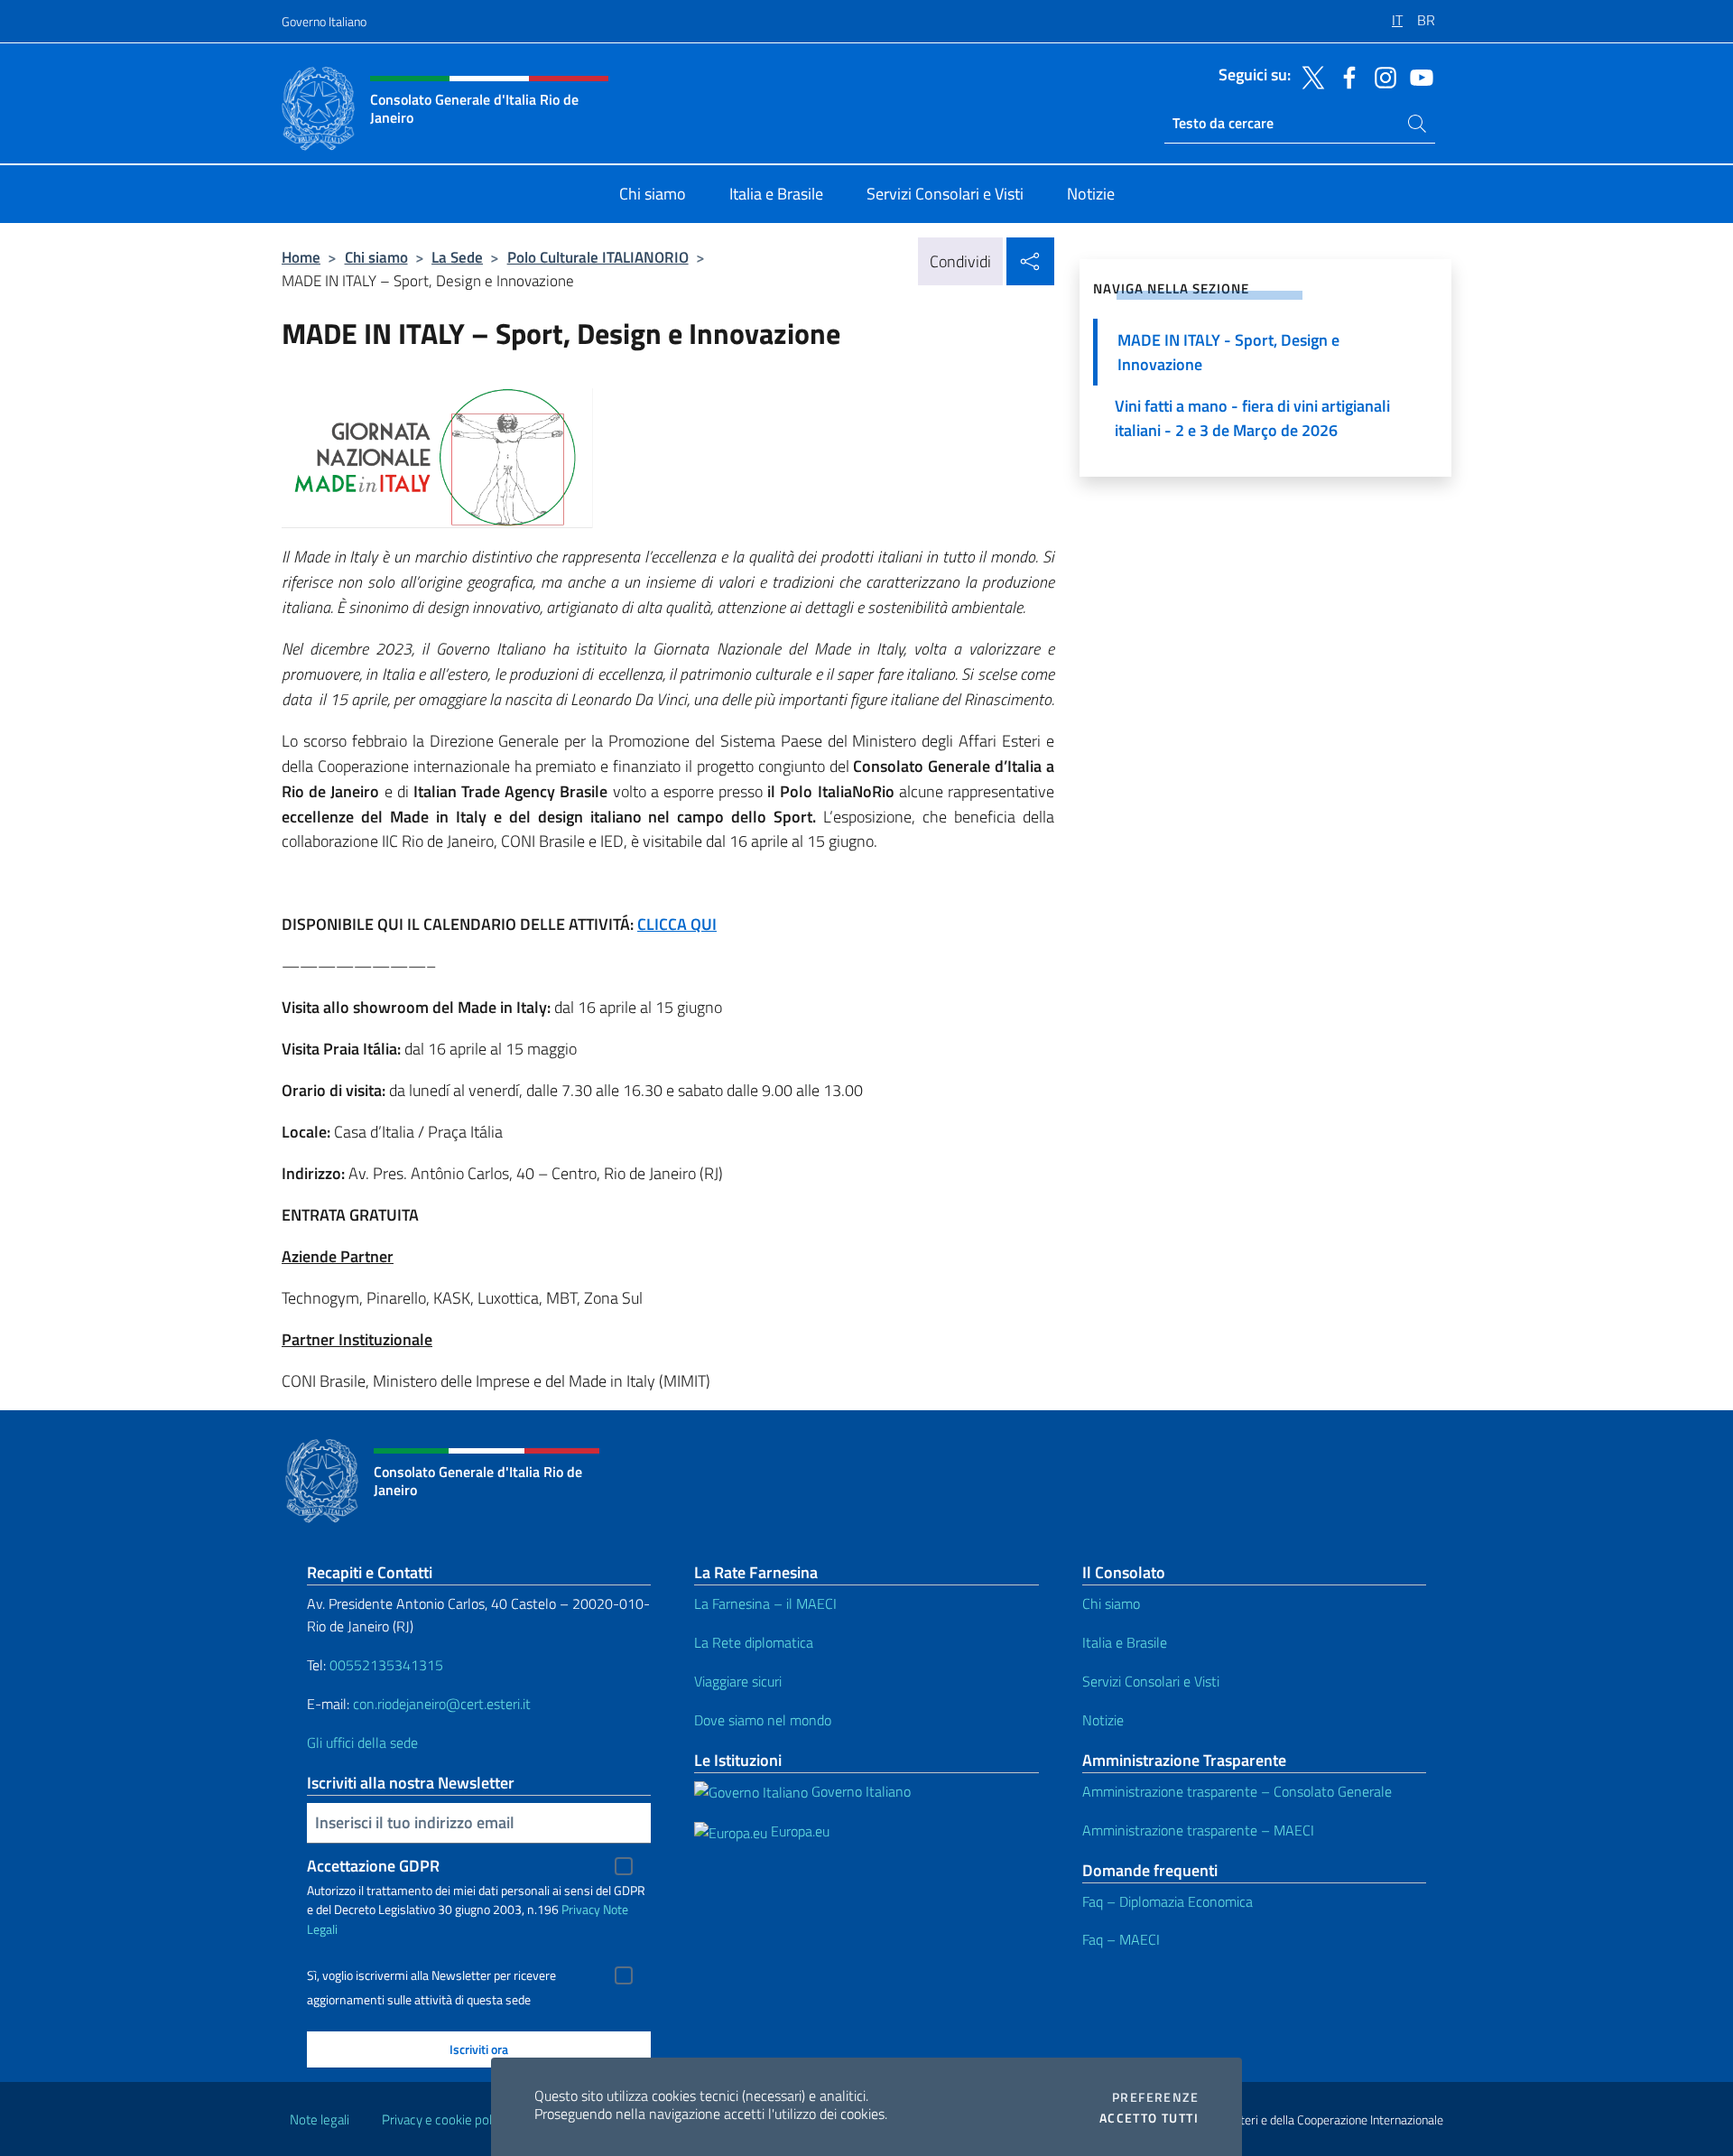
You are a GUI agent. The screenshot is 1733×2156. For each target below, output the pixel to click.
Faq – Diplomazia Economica (1168, 1901)
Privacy (581, 1909)
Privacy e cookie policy (445, 2119)
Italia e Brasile (1125, 1642)
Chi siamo (376, 257)
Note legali (320, 2119)
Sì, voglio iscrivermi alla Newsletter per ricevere (431, 1975)
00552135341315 (386, 1665)
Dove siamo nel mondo (763, 1720)
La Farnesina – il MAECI (765, 1603)
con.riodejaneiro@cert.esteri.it (442, 1704)
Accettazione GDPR (373, 1866)
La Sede (457, 257)
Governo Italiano (324, 21)
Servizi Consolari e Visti (1151, 1681)
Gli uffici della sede (362, 1742)
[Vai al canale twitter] (1309, 76)
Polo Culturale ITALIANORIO (598, 257)
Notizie (1103, 1720)
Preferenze (1155, 2097)
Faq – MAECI (1121, 1939)
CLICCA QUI (677, 924)
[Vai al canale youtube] (1417, 76)
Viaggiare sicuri (738, 1681)
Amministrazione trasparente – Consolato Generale (1237, 1791)
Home (301, 257)
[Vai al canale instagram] (1381, 76)
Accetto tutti (1149, 2118)
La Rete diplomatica (754, 1642)
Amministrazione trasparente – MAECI (1198, 1830)
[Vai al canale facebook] (1345, 76)
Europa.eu (798, 1831)
